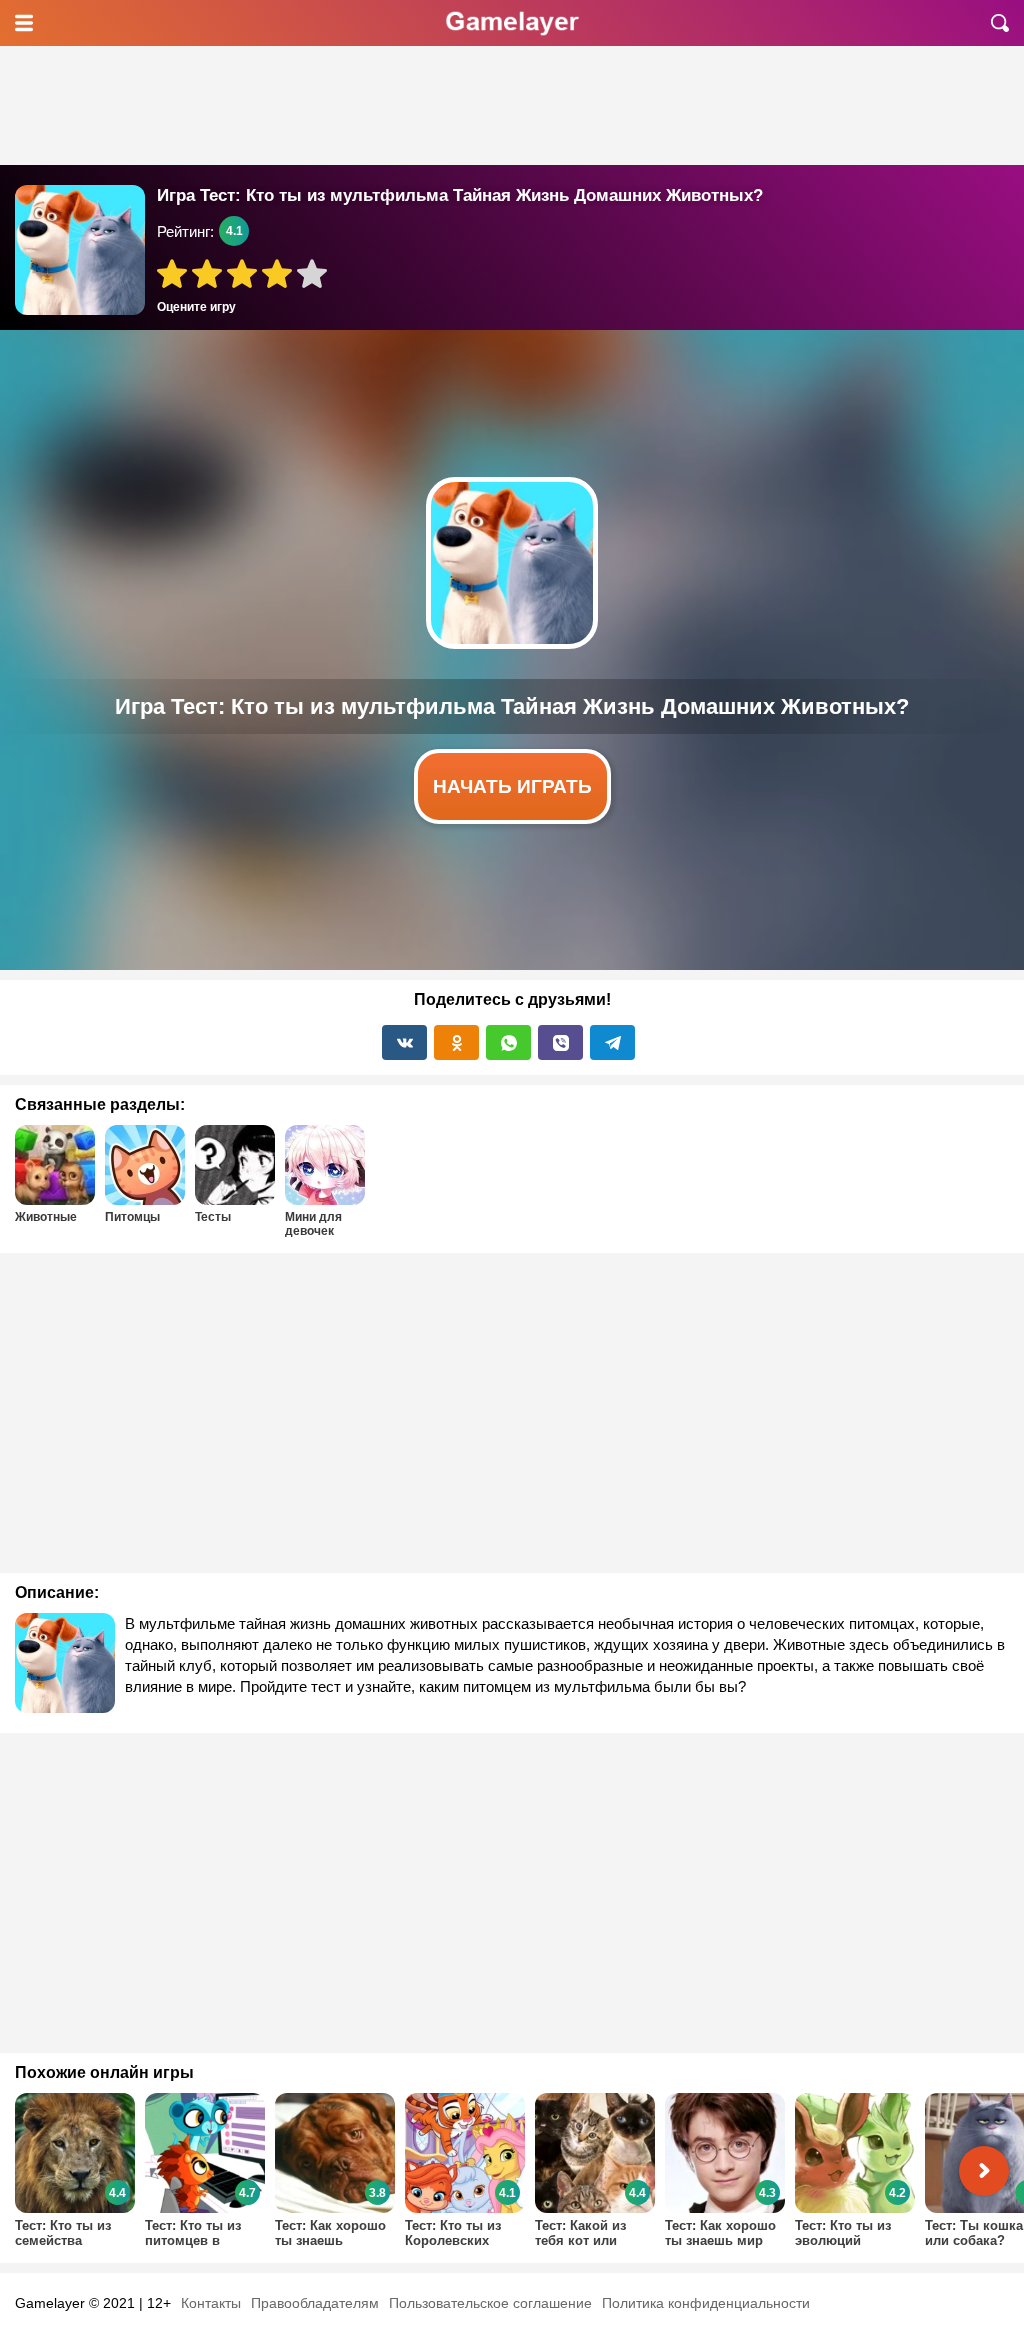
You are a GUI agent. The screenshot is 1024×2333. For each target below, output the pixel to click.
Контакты (211, 2303)
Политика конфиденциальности (706, 2303)
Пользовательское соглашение (490, 2303)
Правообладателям (315, 2303)
